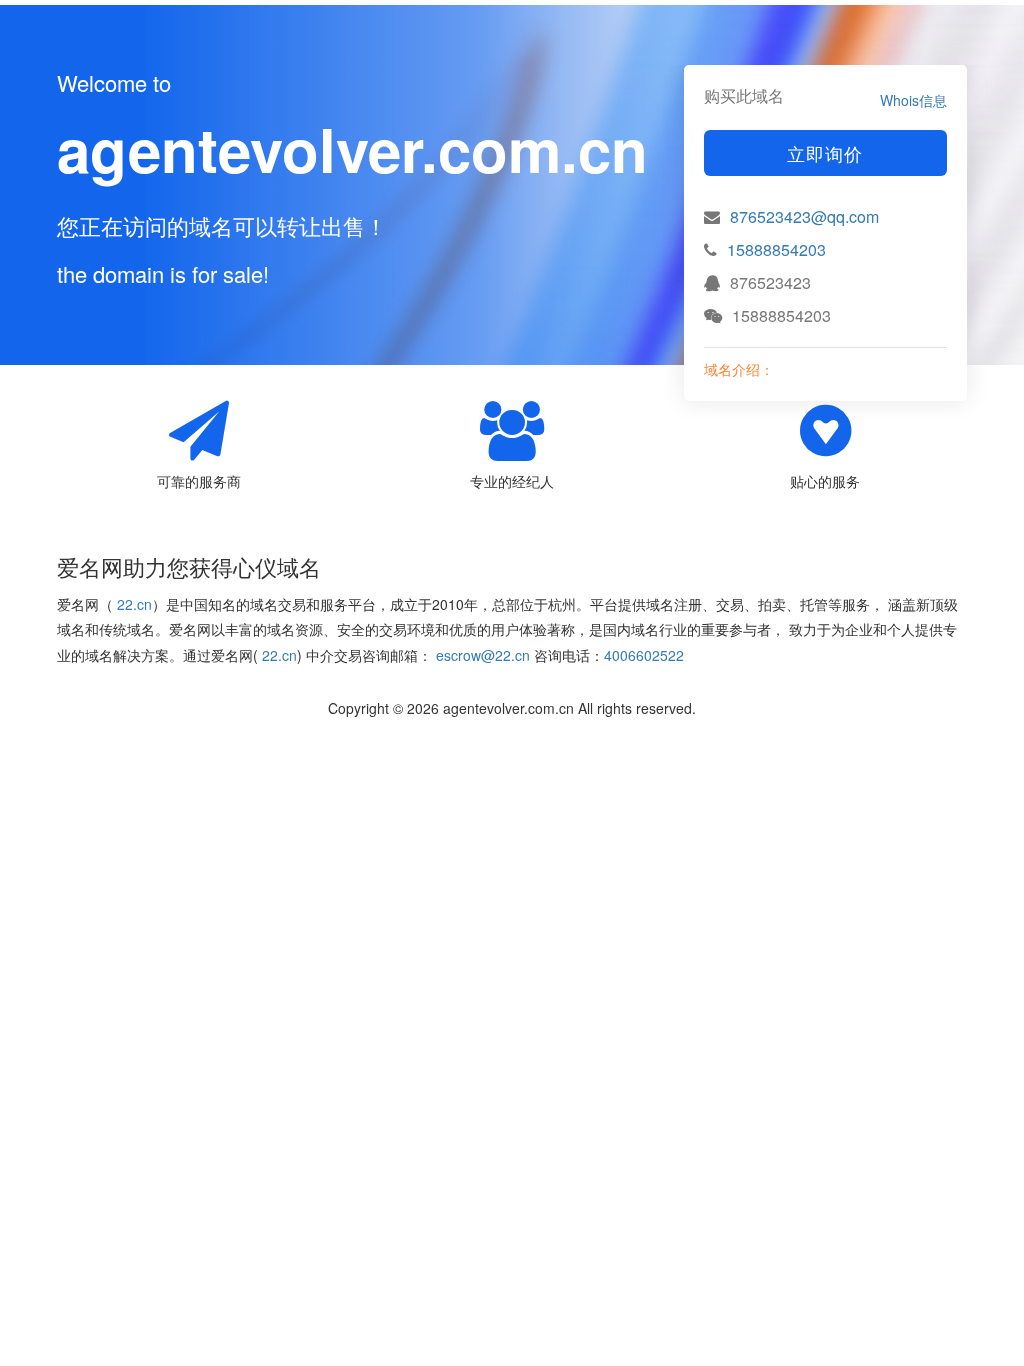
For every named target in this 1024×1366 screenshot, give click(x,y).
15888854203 (776, 249)
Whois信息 (913, 100)
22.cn (134, 604)
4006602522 (644, 655)
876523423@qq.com (804, 216)
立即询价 (825, 153)
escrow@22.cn (483, 655)
